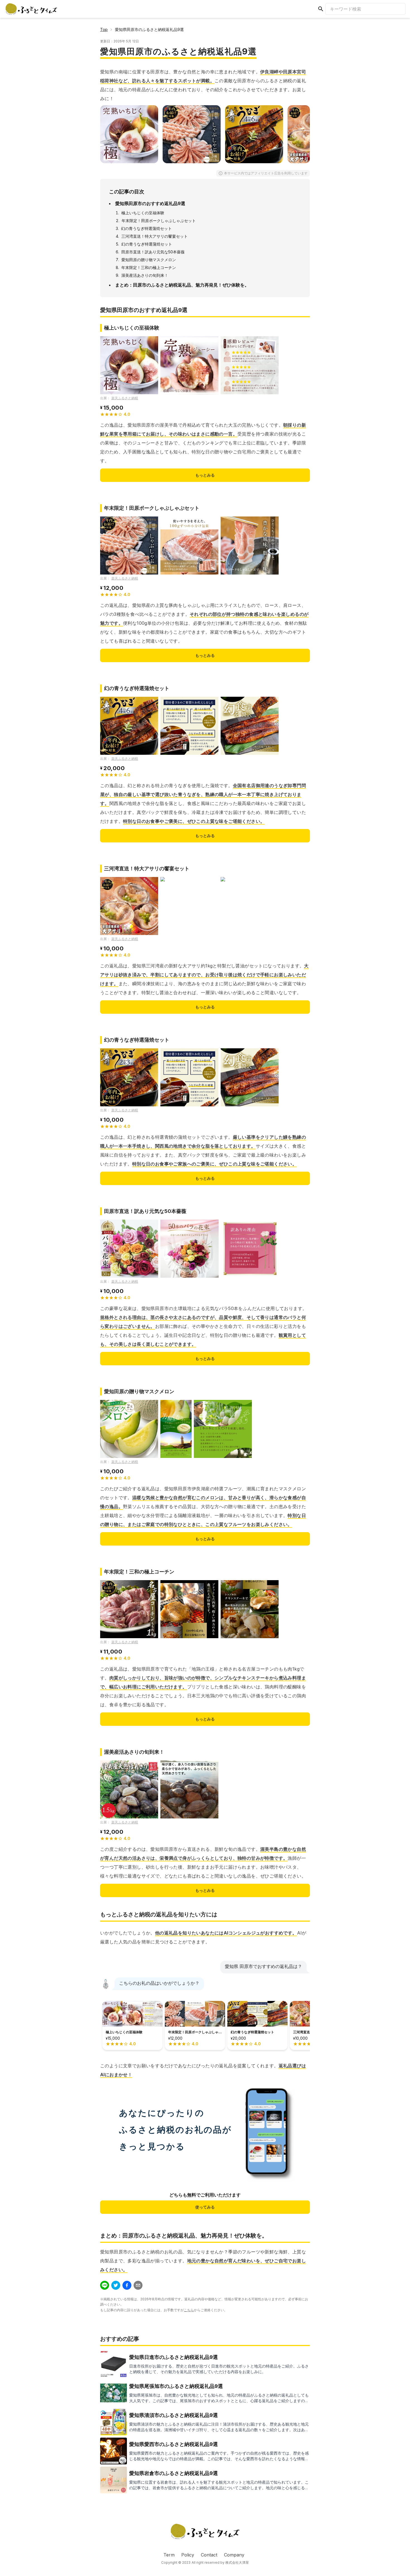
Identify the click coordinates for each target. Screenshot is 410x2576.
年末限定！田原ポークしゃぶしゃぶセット (159, 221)
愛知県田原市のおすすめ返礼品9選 (150, 203)
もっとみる (205, 475)
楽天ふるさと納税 (125, 398)
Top (104, 29)
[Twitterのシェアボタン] (116, 2285)
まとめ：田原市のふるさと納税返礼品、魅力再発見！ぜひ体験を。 (182, 285)
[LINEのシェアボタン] (105, 2285)
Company (234, 2555)
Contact (209, 2555)
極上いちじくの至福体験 (143, 213)
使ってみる (205, 2207)
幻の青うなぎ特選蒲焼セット (146, 228)
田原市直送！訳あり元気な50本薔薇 (153, 252)
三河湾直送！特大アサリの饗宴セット (155, 236)
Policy (188, 2555)
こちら (189, 2310)
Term (169, 2555)
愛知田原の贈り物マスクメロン (149, 260)
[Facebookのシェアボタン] (127, 2285)
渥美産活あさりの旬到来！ (145, 275)
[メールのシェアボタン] (138, 2285)
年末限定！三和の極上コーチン (149, 267)
